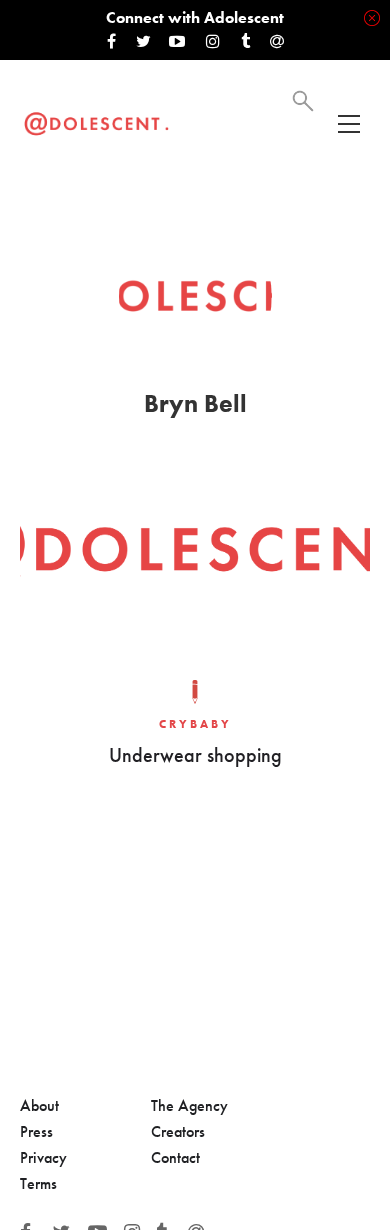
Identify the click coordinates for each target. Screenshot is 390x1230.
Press (36, 1131)
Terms (38, 1183)
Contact (175, 1157)
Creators (178, 1131)
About (39, 1105)
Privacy (43, 1157)
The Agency (189, 1105)
